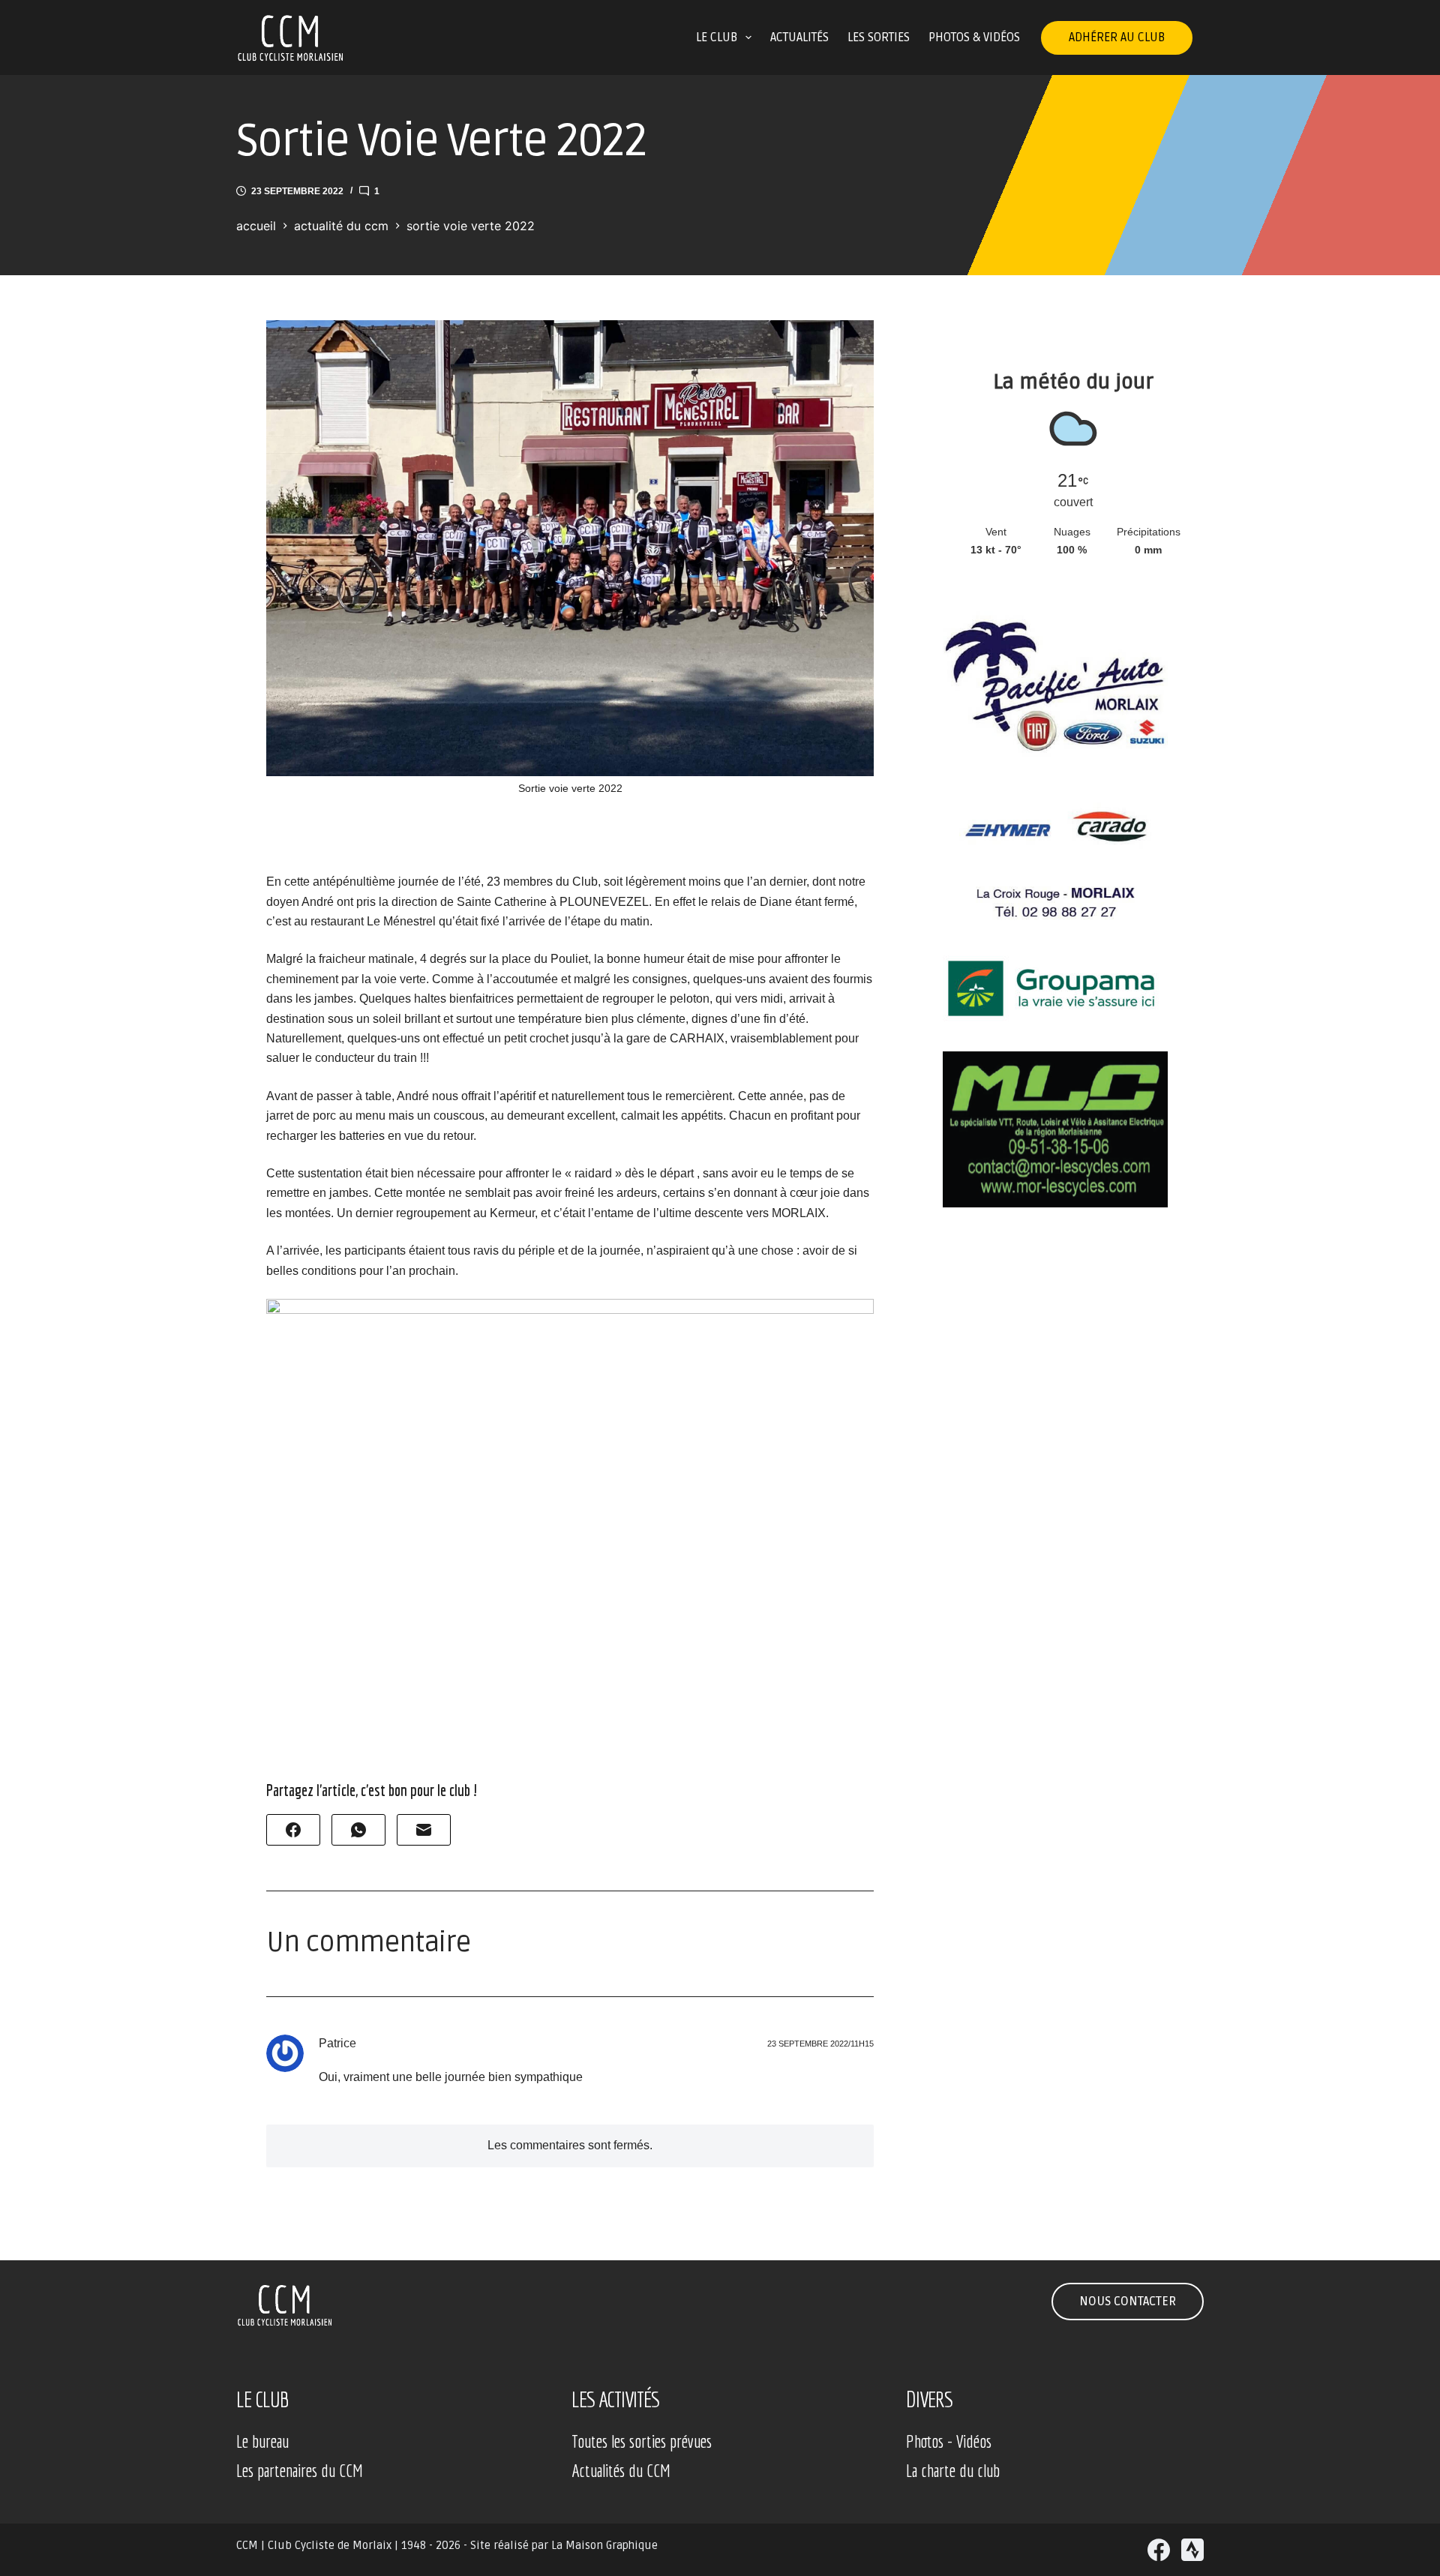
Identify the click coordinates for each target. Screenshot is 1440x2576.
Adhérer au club (1117, 37)
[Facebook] (293, 1830)
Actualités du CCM (621, 2470)
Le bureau (262, 2441)
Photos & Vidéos (974, 37)
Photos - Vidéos (949, 2441)
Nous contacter (1128, 2302)
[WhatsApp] (358, 1830)
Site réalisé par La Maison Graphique (564, 2545)
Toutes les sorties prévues (642, 2441)
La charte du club (953, 2470)
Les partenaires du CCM (300, 2470)
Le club (717, 37)
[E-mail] (424, 1830)
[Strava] (1192, 2550)
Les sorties (879, 37)
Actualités (799, 37)
